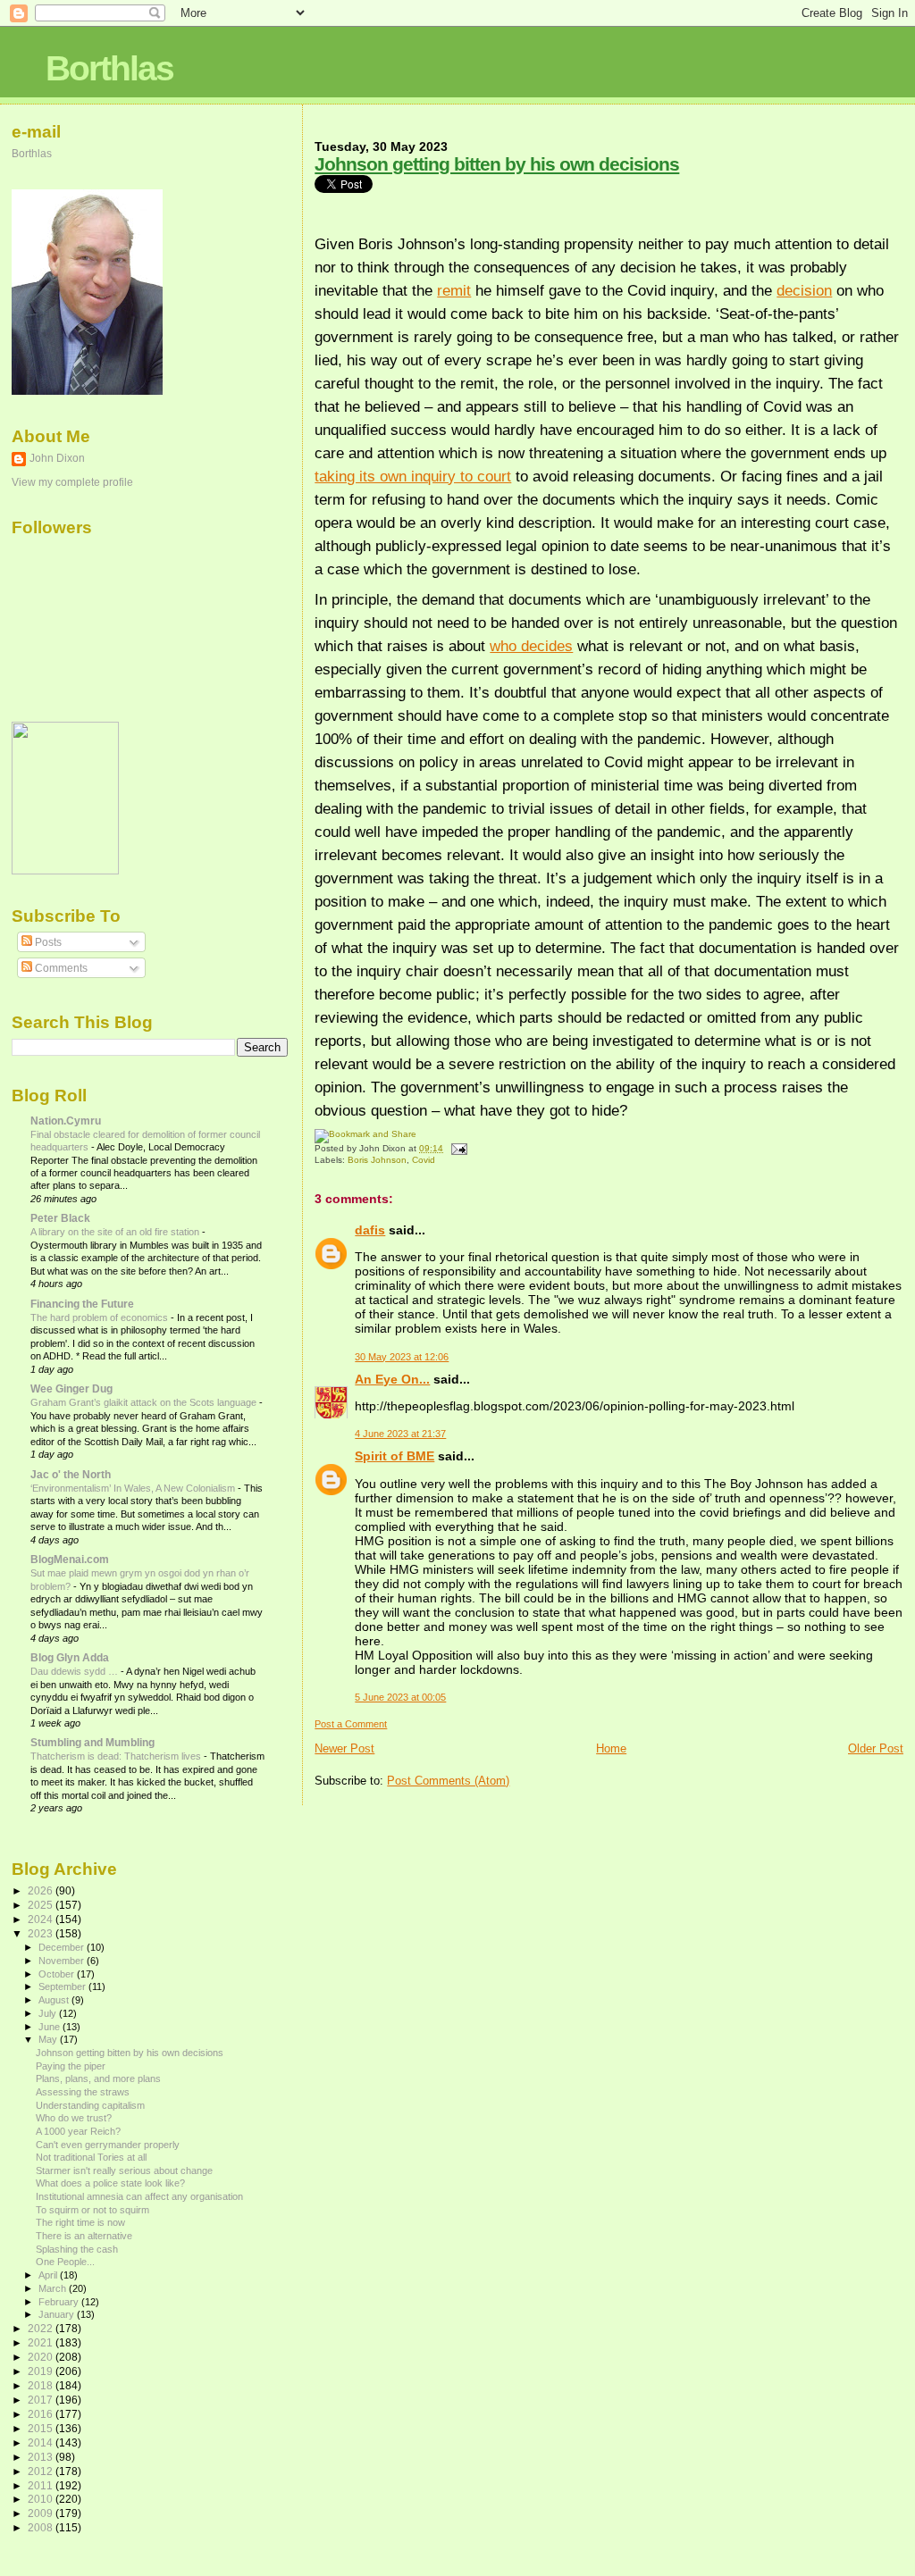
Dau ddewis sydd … (76, 1671)
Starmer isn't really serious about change (124, 2170)
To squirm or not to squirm (92, 2210)
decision (804, 290)
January (58, 2314)
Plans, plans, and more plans (98, 2078)
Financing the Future (82, 1304)
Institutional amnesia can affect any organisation (139, 2196)
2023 (42, 1933)
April (49, 2275)
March (54, 2288)
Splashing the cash (77, 2249)
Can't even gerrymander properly (108, 2145)
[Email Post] (456, 1148)
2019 (42, 2371)
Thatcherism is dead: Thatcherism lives (117, 1756)
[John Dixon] (65, 871)
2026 (42, 1890)
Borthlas (109, 68)
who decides (531, 646)
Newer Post (344, 1748)
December (63, 1947)
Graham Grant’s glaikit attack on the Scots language (145, 1402)
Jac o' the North (71, 1474)
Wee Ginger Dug (71, 1388)
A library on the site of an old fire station (116, 1232)
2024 (42, 1919)
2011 (42, 2485)
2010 (42, 2499)
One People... (65, 2262)
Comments (60, 968)
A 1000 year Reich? (78, 2131)
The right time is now (80, 2222)
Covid (424, 1160)
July (49, 2013)
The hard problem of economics (101, 1317)
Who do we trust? (74, 2118)
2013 (42, 2457)
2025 (42, 1905)
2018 (42, 2385)
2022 (42, 2328)
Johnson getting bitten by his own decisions (497, 164)
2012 (42, 2471)
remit (454, 290)
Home (611, 1748)
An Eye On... (392, 1379)
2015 (42, 2428)
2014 (42, 2442)
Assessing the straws (83, 2092)
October (58, 1974)
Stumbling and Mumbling (92, 1742)
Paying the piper (71, 2066)
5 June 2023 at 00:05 (400, 1697)
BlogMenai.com (70, 1559)
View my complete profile (72, 482)
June (50, 2027)
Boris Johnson (377, 1160)
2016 (42, 2414)
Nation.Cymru (66, 1121)
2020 (42, 2357)
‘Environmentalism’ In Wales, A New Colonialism (134, 1488)
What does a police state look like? (110, 2183)
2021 (42, 2342)
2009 (42, 2513)
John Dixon (57, 458)
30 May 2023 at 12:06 (402, 1357)
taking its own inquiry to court (413, 476)
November (63, 1961)
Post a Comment (351, 1724)
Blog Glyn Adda (70, 1657)
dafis (370, 1230)
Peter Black (60, 1218)
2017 (42, 2400)
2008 (42, 2527)
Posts (47, 942)
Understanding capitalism (90, 2105)
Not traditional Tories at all (91, 2157)
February (60, 2302)
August (55, 2000)
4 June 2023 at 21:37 (400, 1434)
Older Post (876, 1748)
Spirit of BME (395, 1456)
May (49, 2039)
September (63, 1986)
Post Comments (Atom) (448, 1781)
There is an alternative (84, 2236)
